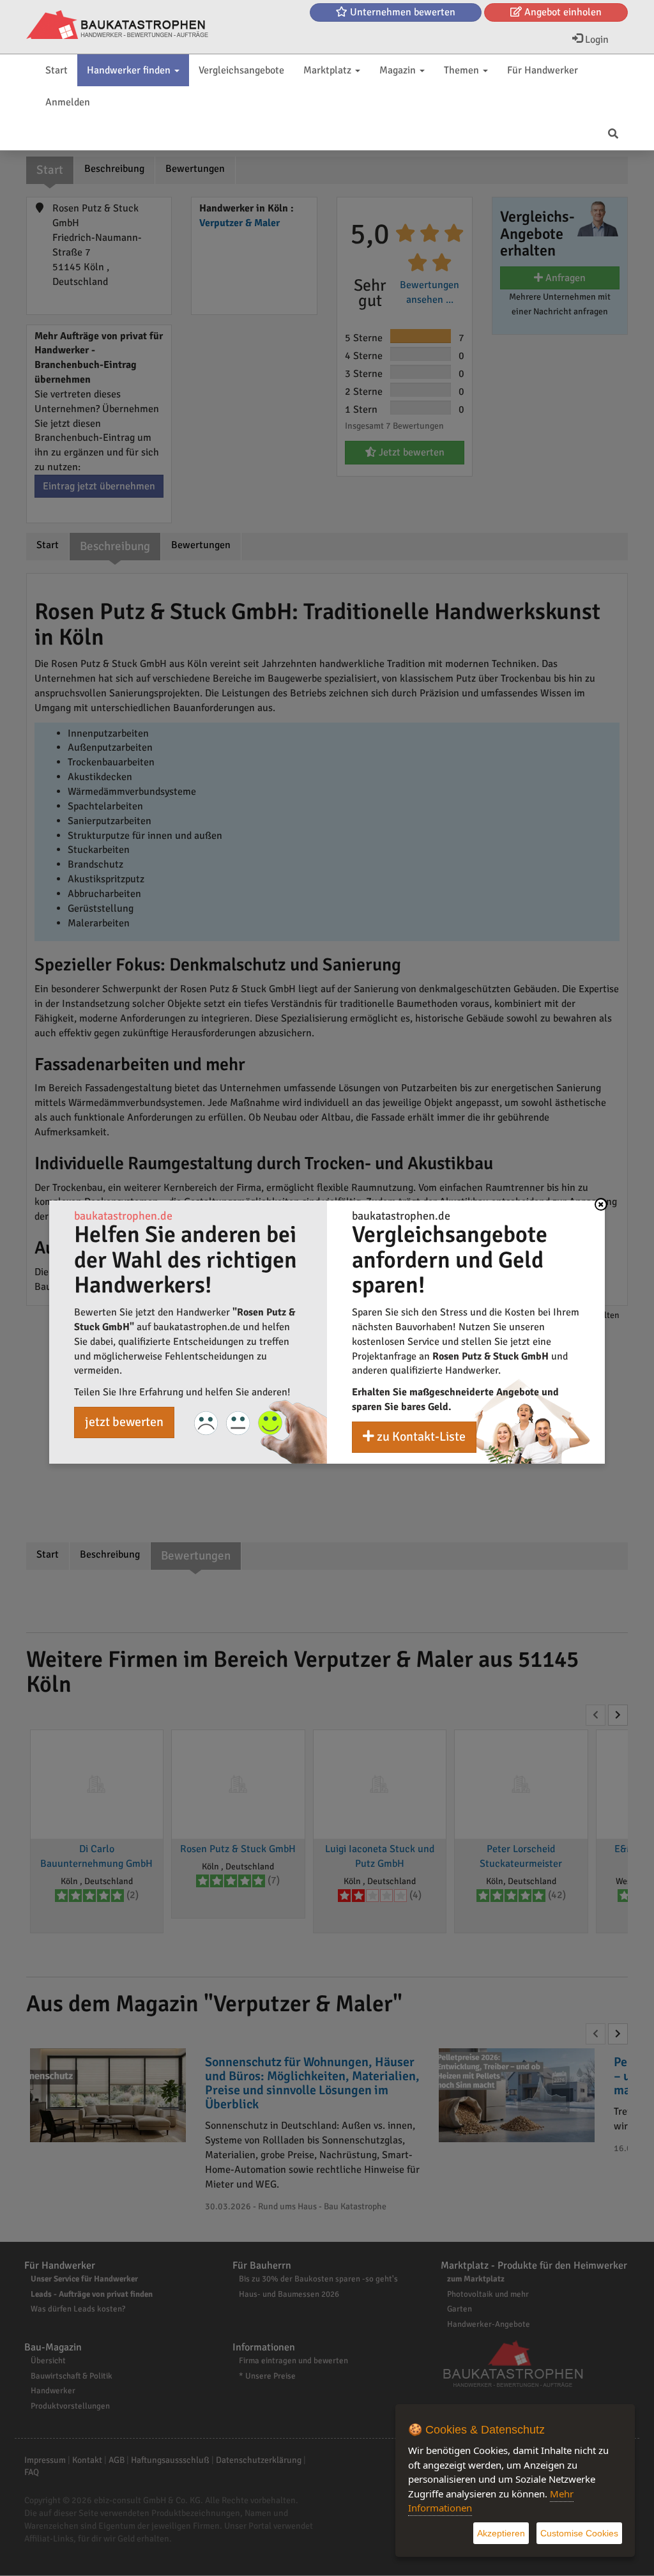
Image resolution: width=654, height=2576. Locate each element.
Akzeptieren (501, 2533)
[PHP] (117, 26)
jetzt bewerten (124, 1422)
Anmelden (68, 102)
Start (57, 70)
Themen (463, 70)
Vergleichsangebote (241, 70)
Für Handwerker (543, 70)
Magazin (399, 70)
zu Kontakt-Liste (420, 1437)
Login (596, 40)
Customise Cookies (579, 2533)
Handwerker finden (130, 70)
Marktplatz (329, 70)
